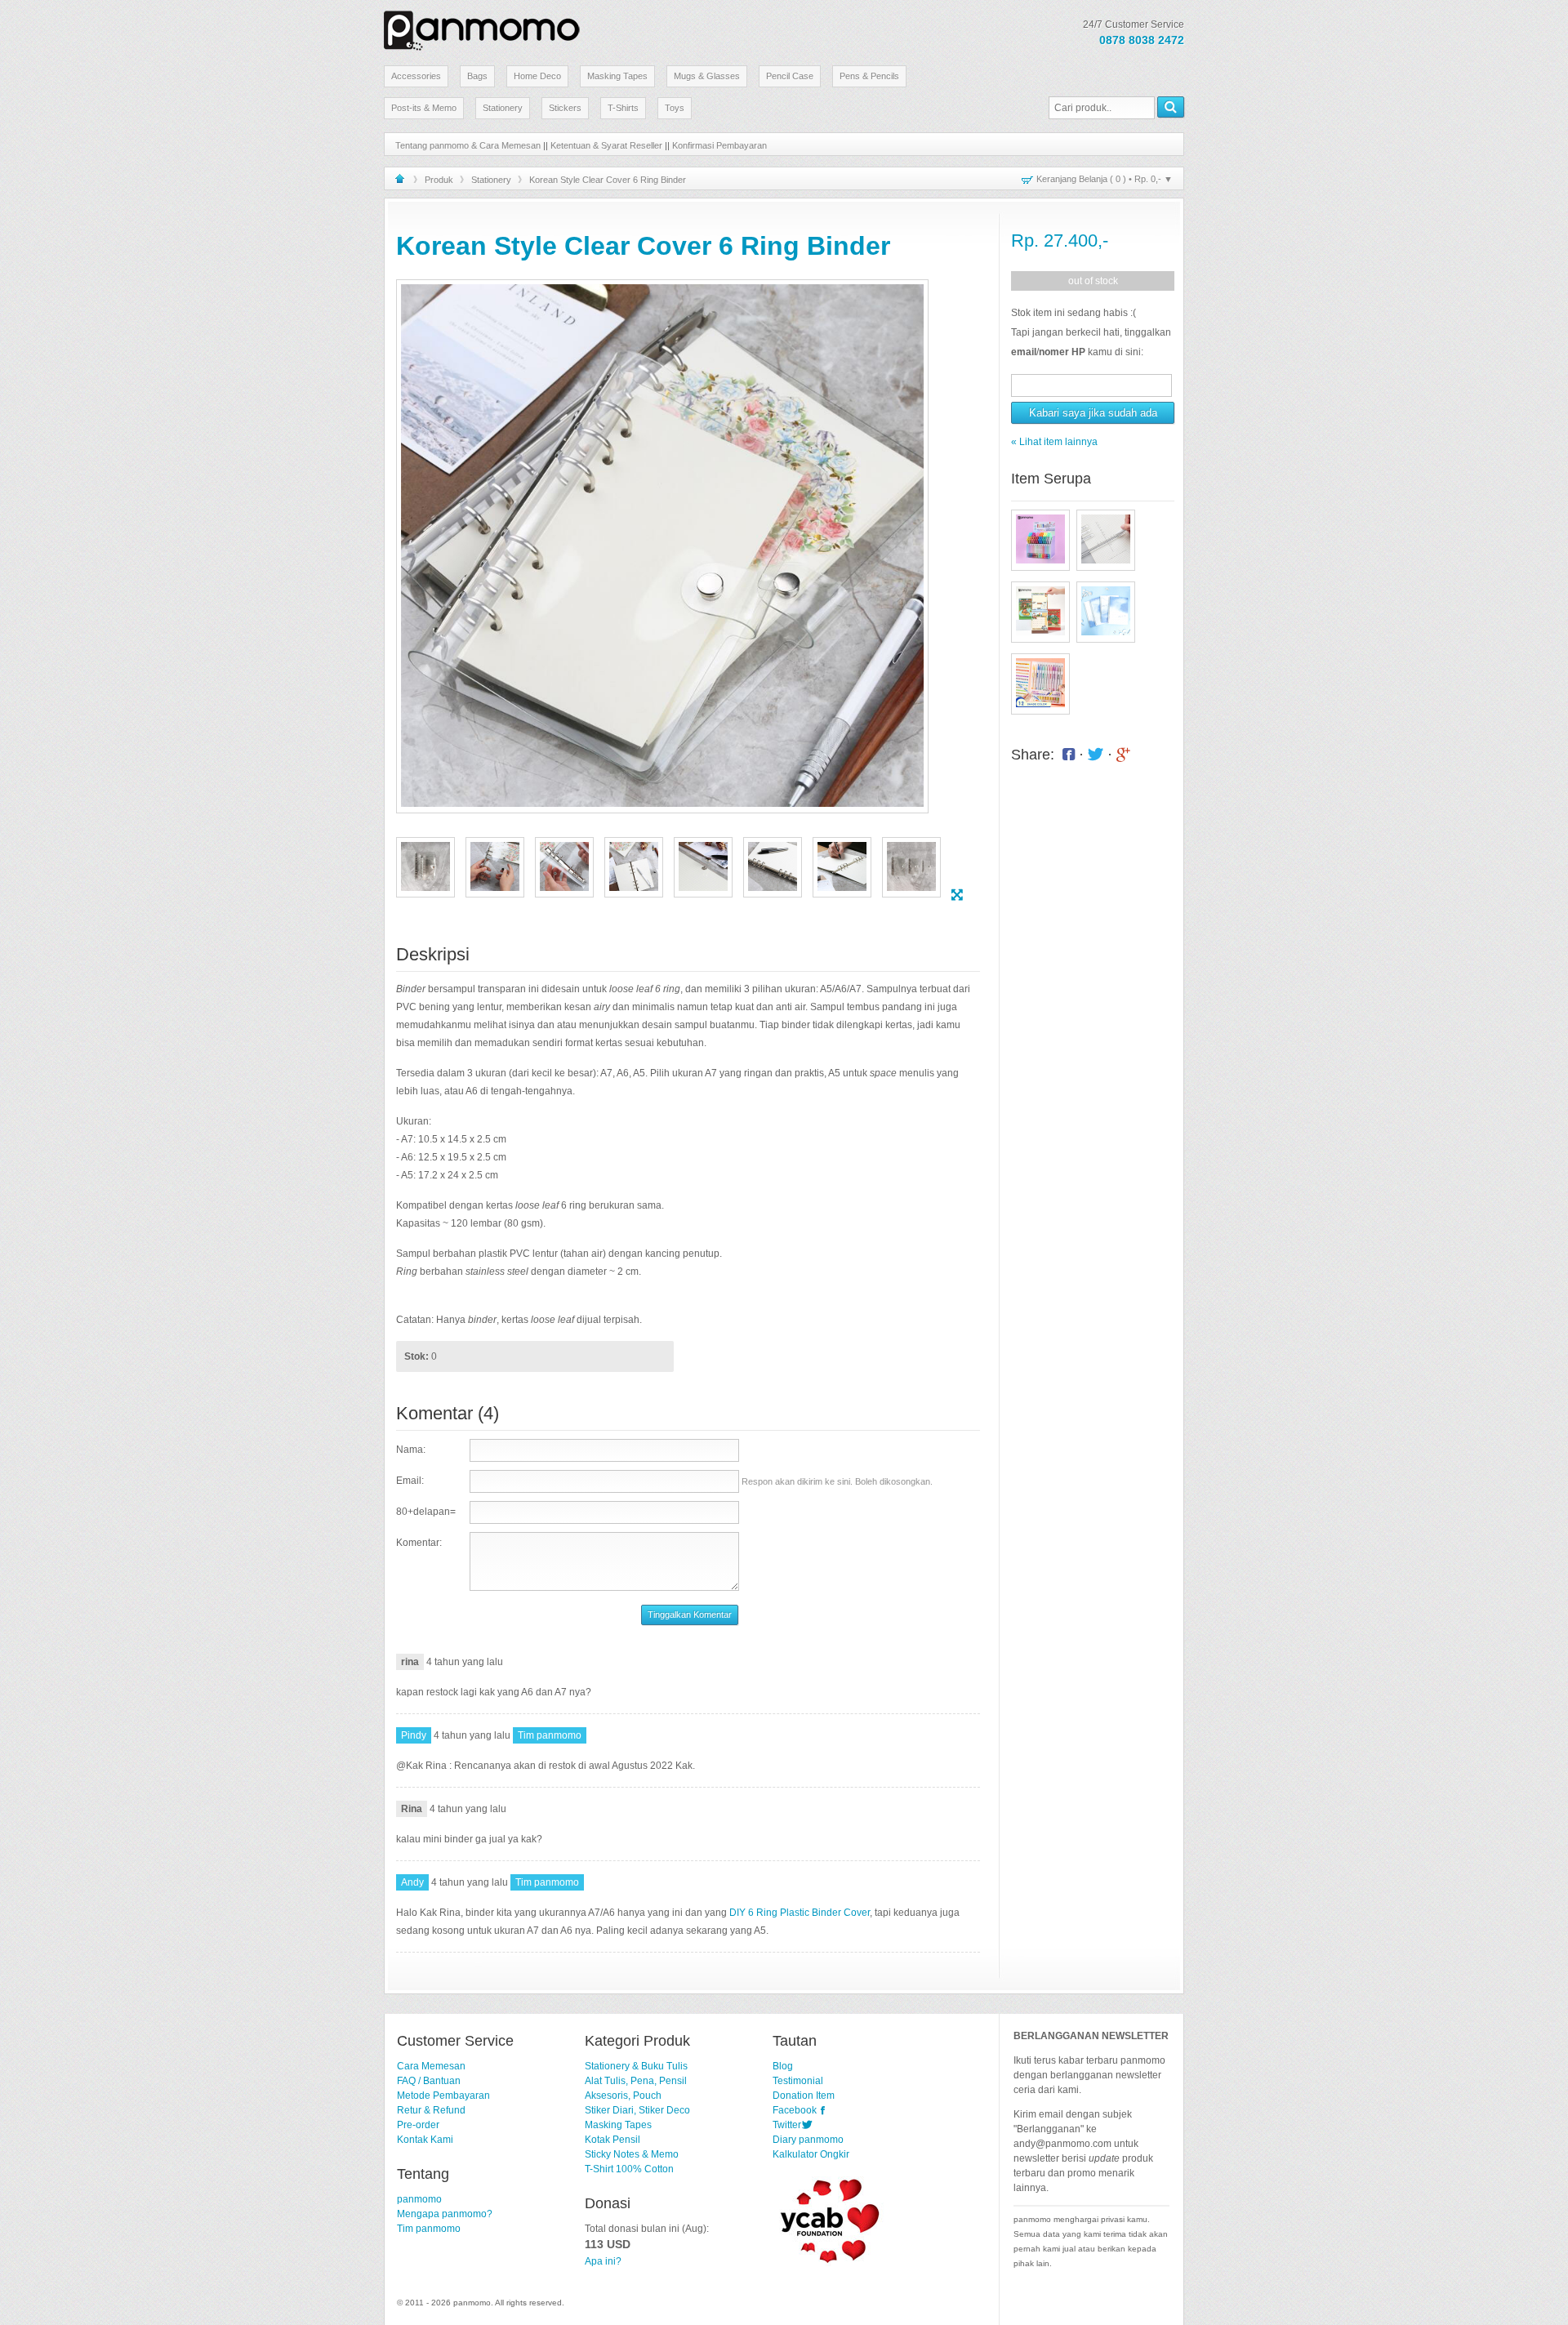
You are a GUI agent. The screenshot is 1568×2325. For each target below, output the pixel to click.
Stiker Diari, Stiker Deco (637, 2110)
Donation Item (804, 2096)
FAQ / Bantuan (429, 2081)
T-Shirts (623, 108)
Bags (477, 76)
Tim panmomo (429, 2229)
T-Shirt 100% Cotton (629, 2169)
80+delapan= (426, 1512)
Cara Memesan (431, 2066)
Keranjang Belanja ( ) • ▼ (1105, 179)
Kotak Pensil (612, 2140)
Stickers (565, 108)
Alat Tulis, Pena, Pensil (636, 2081)
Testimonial (798, 2081)
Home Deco (537, 76)
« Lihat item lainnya (1054, 442)
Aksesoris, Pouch (623, 2096)
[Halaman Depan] (400, 178)
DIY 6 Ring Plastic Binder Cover (800, 1913)
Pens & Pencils (869, 76)
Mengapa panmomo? (445, 2214)
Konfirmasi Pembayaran (719, 145)
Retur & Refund (431, 2110)
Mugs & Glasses (707, 76)
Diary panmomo (808, 2140)
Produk (439, 180)
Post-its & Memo (424, 108)
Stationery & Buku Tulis (636, 2066)
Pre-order (418, 2125)
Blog (783, 2066)
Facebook (795, 2110)
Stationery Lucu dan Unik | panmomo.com (482, 28)
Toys (675, 108)
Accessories (416, 76)
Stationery (503, 108)
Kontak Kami (425, 2140)
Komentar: (419, 1543)
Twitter (787, 2125)
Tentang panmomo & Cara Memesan (468, 145)
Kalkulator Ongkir (811, 2154)
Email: (410, 1481)
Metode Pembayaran (443, 2096)
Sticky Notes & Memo (632, 2154)
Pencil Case (790, 76)
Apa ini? (603, 2261)
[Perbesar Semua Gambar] (957, 894)
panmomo (419, 2199)
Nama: (411, 1450)
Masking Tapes (617, 76)
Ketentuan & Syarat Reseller (606, 145)
